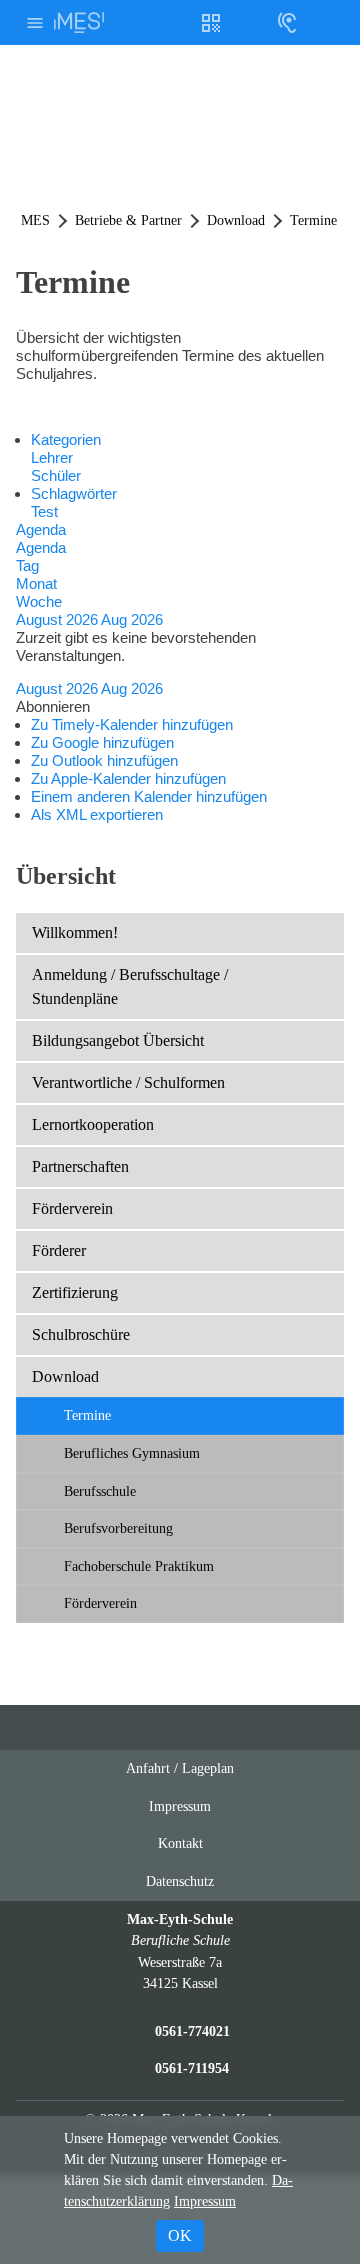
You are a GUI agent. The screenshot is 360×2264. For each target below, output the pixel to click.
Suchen (325, 22)
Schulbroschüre (81, 1334)
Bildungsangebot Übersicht (118, 1040)
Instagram (161, 1727)
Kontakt (180, 1843)
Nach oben (240, 1735)
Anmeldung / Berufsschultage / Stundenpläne (130, 986)
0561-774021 (192, 2031)
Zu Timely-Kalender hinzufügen (132, 724)
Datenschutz (180, 1881)
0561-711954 (192, 2068)
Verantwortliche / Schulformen (128, 1082)
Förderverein (72, 1208)
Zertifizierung (75, 1292)
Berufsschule (100, 1491)
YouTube (123, 1727)
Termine (87, 1415)
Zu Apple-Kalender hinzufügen (128, 778)
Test (44, 511)
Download (65, 1376)
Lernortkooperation (93, 1124)
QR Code (213, 30)
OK (180, 2235)
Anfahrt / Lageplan (180, 1768)
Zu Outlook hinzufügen (104, 760)
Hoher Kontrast (249, 30)
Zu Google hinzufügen (102, 742)
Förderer (59, 1250)
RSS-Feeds (200, 1735)
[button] (53, 706)
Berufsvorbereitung (118, 1528)
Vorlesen (287, 22)
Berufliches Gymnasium (132, 1453)
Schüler (56, 475)
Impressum (180, 1806)
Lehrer (52, 457)
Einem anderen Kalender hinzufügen (149, 796)
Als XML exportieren (97, 814)
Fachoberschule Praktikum (139, 1566)
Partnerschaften (80, 1166)
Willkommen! (75, 932)
